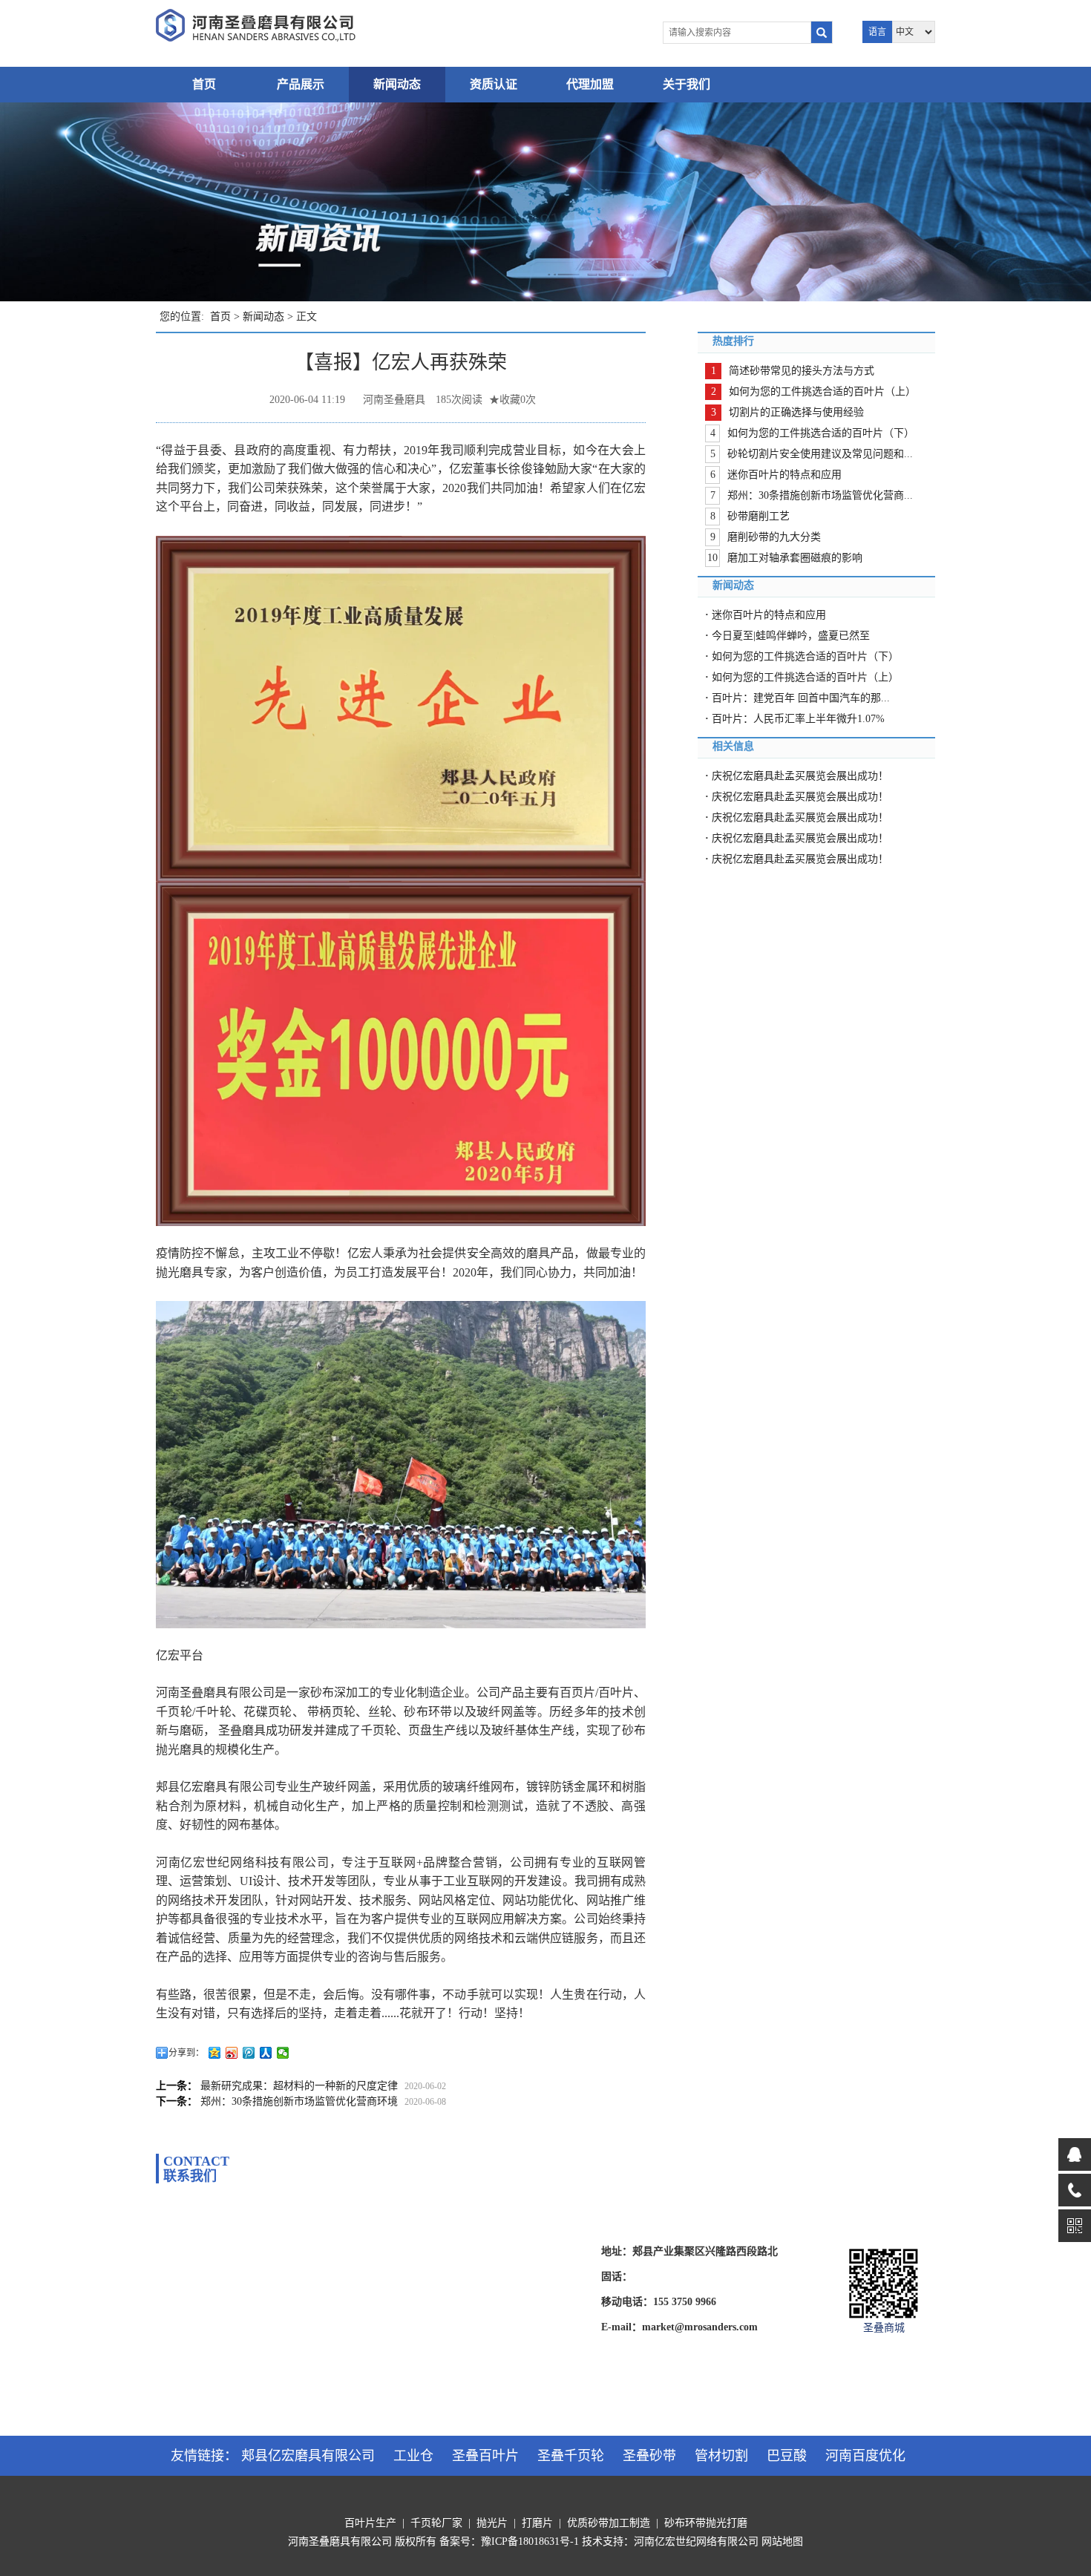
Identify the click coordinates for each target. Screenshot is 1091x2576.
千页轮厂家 (436, 2523)
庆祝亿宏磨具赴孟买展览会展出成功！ (800, 776)
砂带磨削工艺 (759, 516)
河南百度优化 (865, 2456)
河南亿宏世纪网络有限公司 (696, 2541)
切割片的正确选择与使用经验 (796, 412)
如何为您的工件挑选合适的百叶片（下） (821, 433)
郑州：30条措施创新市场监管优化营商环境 (299, 2101)
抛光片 (492, 2523)
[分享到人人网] (266, 2053)
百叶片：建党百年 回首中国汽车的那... (801, 698)
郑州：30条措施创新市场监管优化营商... (820, 495)
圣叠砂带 (649, 2456)
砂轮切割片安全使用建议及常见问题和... (820, 454)
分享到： (186, 2053)
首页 (204, 84)
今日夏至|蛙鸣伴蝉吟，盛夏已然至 (791, 636)
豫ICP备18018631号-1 (530, 2541)
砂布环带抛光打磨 (706, 2523)
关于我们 (687, 84)
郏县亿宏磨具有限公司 (308, 2456)
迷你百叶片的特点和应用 (784, 475)
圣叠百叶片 (485, 2456)
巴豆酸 (787, 2456)
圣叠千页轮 (571, 2456)
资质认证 (494, 84)
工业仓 (413, 2456)
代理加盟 (590, 84)
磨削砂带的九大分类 (774, 537)
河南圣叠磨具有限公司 (340, 2541)
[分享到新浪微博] (232, 2053)
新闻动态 (397, 84)
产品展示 (301, 84)
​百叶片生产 (370, 2523)
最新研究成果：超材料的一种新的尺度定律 (299, 2086)
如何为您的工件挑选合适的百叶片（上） (822, 391)
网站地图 (782, 2541)
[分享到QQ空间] (215, 2053)
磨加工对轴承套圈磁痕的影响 (795, 558)
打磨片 (537, 2523)
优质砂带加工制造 (609, 2523)
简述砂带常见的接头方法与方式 (802, 371)
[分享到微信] (283, 2053)
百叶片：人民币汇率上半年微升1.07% (798, 719)
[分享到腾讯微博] (249, 2053)
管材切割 (721, 2456)
